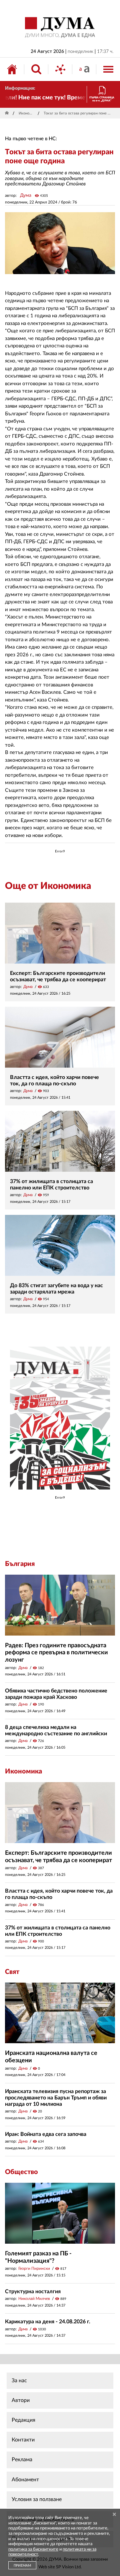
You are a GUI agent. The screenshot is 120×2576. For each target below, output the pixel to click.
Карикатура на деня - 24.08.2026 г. (48, 2322)
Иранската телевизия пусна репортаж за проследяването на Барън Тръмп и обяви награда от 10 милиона (56, 2098)
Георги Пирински (34, 2268)
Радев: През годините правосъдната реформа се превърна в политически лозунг (56, 1653)
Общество (21, 2172)
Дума (26, 195)
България (20, 1564)
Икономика (27, 113)
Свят (12, 1972)
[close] (114, 2515)
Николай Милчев (34, 2299)
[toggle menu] (108, 69)
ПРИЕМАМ (22, 2566)
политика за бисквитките (33, 2549)
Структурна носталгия (33, 2292)
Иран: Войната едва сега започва (46, 2134)
